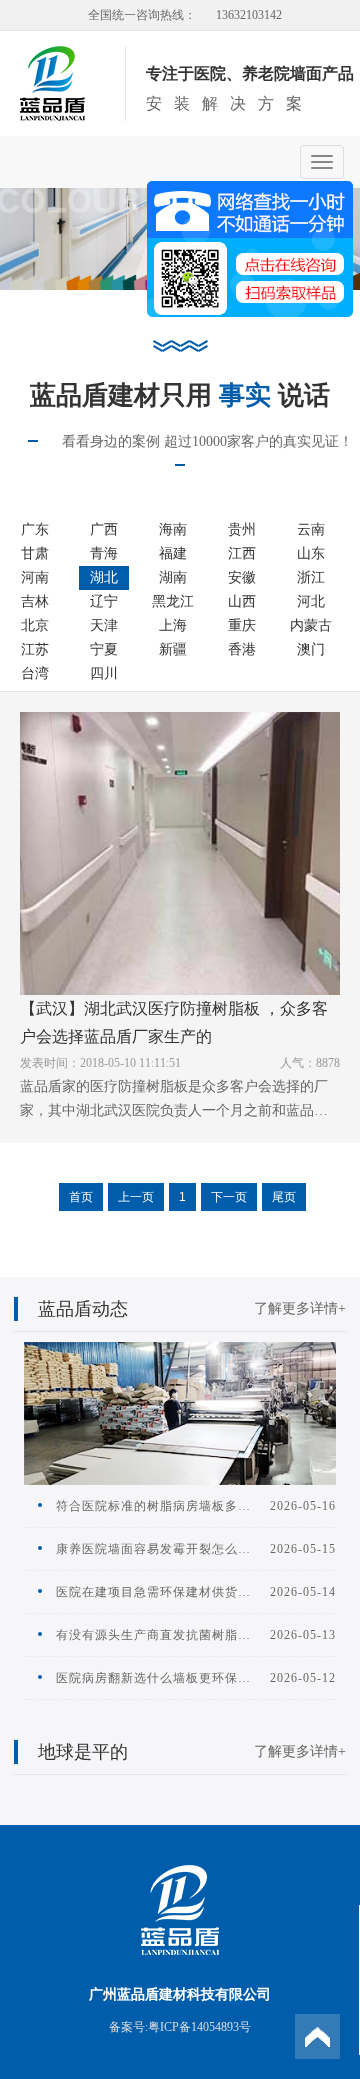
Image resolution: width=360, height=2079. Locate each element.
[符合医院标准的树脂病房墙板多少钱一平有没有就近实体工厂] (180, 1412)
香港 (242, 649)
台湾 (35, 673)
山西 (242, 601)
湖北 (104, 577)
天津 (104, 625)
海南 (173, 529)
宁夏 (104, 649)
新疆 (173, 649)
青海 (104, 553)
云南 (311, 529)
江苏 (35, 649)
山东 (311, 553)
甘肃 (35, 553)
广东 (35, 529)
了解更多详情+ (300, 1308)
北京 (35, 625)
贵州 (242, 529)
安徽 (242, 577)
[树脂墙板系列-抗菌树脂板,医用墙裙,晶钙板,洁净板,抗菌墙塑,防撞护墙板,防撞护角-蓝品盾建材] (52, 82)
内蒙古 (311, 625)
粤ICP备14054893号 (199, 2027)
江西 (242, 553)
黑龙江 (173, 601)
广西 (104, 529)
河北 (311, 601)
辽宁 (104, 601)
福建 (173, 553)
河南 (35, 577)
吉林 (35, 601)
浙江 (311, 577)
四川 (104, 673)
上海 (173, 625)
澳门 (311, 649)
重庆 (242, 625)
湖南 (173, 577)
